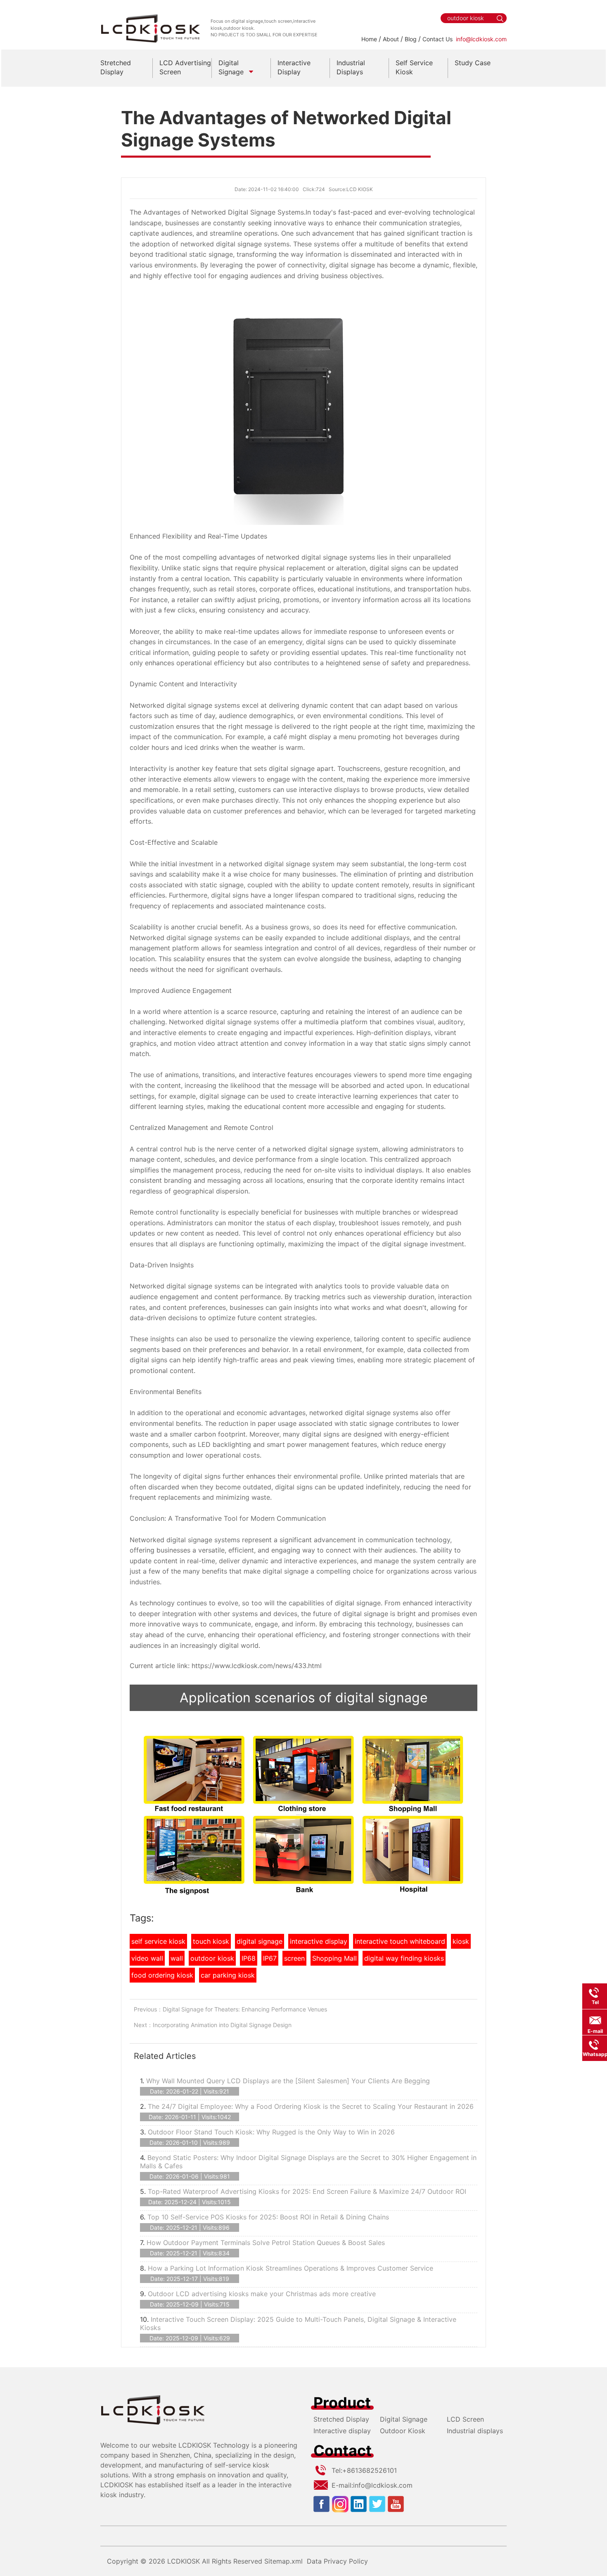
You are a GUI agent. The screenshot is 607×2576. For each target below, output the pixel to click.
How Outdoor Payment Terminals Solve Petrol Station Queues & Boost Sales (266, 2243)
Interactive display (342, 2431)
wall (177, 1958)
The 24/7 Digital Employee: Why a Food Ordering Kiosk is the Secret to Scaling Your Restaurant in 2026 (311, 2106)
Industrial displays (475, 2431)
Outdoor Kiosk (403, 2431)
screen (294, 1958)
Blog (411, 39)
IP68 (249, 1958)
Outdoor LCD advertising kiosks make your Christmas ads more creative (262, 2294)
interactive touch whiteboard (400, 1941)
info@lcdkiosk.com (481, 39)
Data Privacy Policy (337, 2561)
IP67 (270, 1958)
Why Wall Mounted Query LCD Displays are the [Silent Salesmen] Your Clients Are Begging (288, 2081)
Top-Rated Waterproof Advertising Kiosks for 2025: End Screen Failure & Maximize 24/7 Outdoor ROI (307, 2191)
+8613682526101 (370, 2470)
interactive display (319, 1941)
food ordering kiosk (162, 1975)
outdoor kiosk (212, 1958)
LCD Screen (465, 2419)
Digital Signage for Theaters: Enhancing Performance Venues (245, 2009)
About (391, 39)
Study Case (473, 63)
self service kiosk (158, 1941)
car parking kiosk (228, 1975)
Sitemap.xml (283, 2561)
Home (369, 39)
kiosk (461, 1941)
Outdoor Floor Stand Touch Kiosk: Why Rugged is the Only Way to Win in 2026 (271, 2132)
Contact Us (437, 39)
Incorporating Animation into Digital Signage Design (222, 2025)
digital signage (260, 1941)
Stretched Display (341, 2419)
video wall (147, 1958)
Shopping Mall (334, 1958)
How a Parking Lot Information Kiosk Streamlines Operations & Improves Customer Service (290, 2268)
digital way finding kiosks (404, 1958)
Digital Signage (404, 2419)
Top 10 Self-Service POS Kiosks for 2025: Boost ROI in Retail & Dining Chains (268, 2217)
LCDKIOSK (184, 2561)
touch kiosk (211, 1941)
